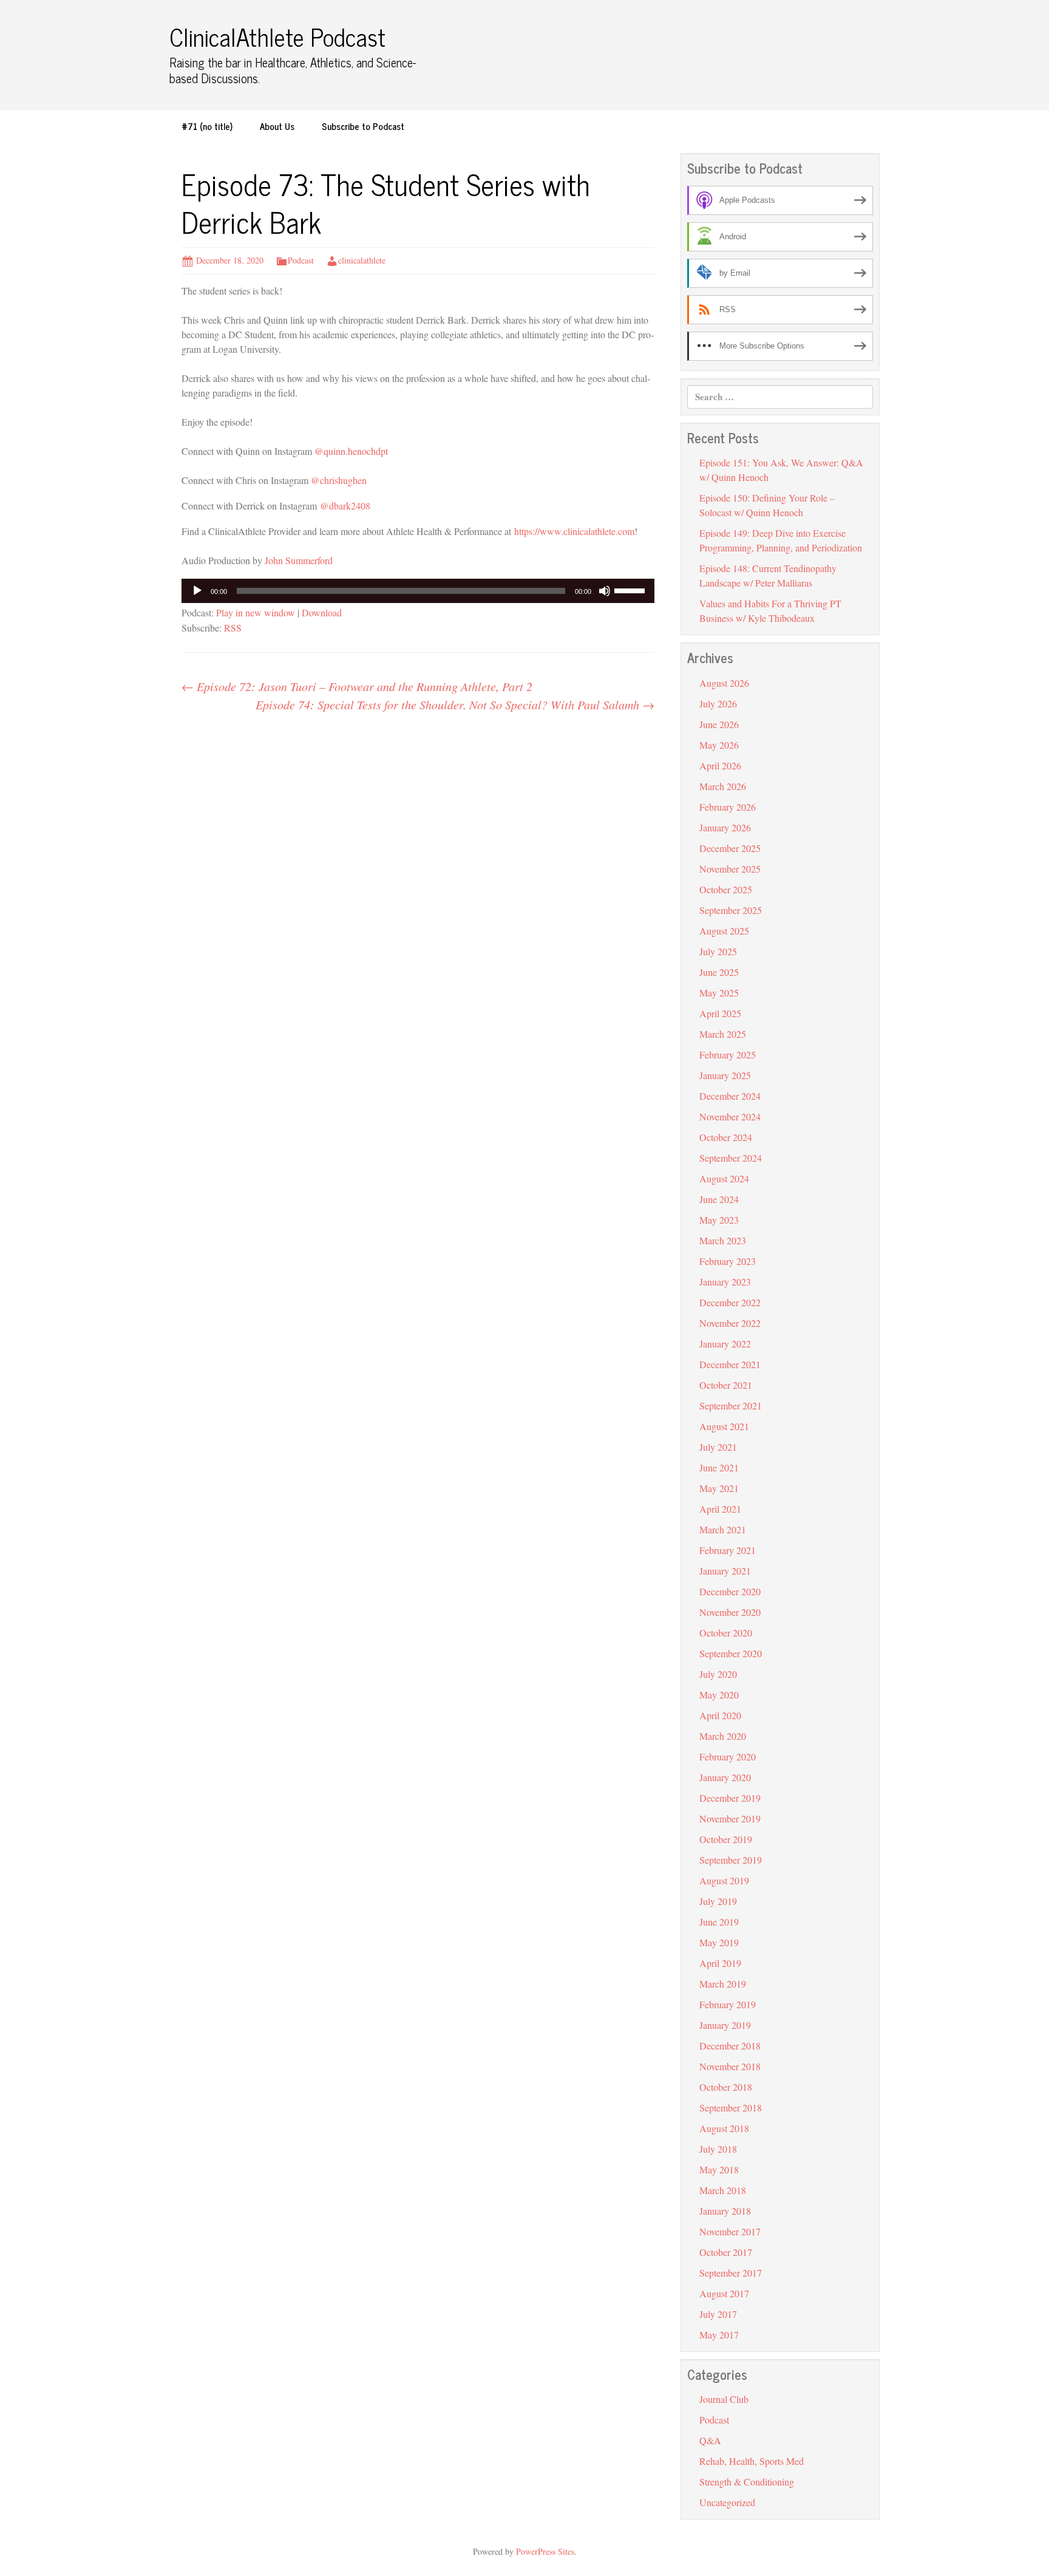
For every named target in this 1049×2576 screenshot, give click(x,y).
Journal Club (724, 2399)
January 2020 (725, 1777)
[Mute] (605, 591)
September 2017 (731, 2273)
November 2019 (730, 1818)
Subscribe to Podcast (363, 126)
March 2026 (723, 786)
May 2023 (719, 1220)
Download (322, 612)
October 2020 (726, 1633)
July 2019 (718, 1901)
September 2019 (731, 1860)
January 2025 (725, 1075)
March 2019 (723, 1984)
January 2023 (725, 1282)
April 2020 (720, 1715)
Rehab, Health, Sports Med (752, 2461)
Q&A (710, 2440)
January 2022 (725, 1344)
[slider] (631, 590)
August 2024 (724, 1178)
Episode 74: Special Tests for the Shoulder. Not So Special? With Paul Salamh (455, 704)
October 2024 (726, 1137)
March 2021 (723, 1529)
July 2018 (718, 2149)
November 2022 (730, 1323)
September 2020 (731, 1653)
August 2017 (724, 2293)
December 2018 (730, 2046)
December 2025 (730, 848)
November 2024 (730, 1116)
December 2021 (730, 1364)
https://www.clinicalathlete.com (574, 531)
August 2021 (724, 1426)
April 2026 (720, 765)
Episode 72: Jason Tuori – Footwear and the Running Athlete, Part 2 (357, 686)
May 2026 (719, 745)
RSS (233, 628)
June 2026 (719, 724)
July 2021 (718, 1447)
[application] (418, 591)
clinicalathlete (362, 260)
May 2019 (719, 1942)
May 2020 (719, 1695)
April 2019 (720, 1963)
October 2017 (726, 2252)
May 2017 (719, 2335)
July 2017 (718, 2314)
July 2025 (718, 951)
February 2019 (728, 2004)
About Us (277, 126)
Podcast (301, 260)
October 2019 (726, 1839)
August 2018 (724, 2128)
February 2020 (728, 1757)
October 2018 (726, 2087)
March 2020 (723, 1736)
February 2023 (728, 1261)
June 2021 (719, 1467)
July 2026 (718, 704)
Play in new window (256, 612)
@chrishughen (339, 480)
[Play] (197, 591)
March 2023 (723, 1240)
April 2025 (720, 1013)
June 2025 (719, 972)
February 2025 (728, 1055)
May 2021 (719, 1488)
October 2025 (726, 889)
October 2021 (726, 1385)
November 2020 (730, 1612)
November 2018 (730, 2066)
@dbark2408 (345, 506)
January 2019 (725, 2025)
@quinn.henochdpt (351, 451)
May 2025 (719, 993)
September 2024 (731, 1158)
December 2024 (730, 1096)
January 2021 (725, 1571)
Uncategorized (727, 2502)
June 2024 (719, 1199)
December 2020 (730, 1591)
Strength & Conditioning (747, 2482)
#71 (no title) (207, 126)
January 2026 (725, 827)
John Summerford (299, 560)
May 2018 (719, 2169)
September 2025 (731, 910)
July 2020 (718, 1674)
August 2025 (724, 931)
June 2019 (719, 1922)
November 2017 (730, 2231)
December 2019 (730, 1798)
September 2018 (731, 2107)
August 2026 (724, 683)
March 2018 (723, 2190)
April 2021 (720, 1509)
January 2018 (725, 2211)
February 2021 (728, 1550)
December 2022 (730, 1302)
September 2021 (731, 1406)
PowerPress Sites (545, 2551)
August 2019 (724, 1880)
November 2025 (730, 869)
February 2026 (728, 807)
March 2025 (723, 1034)
